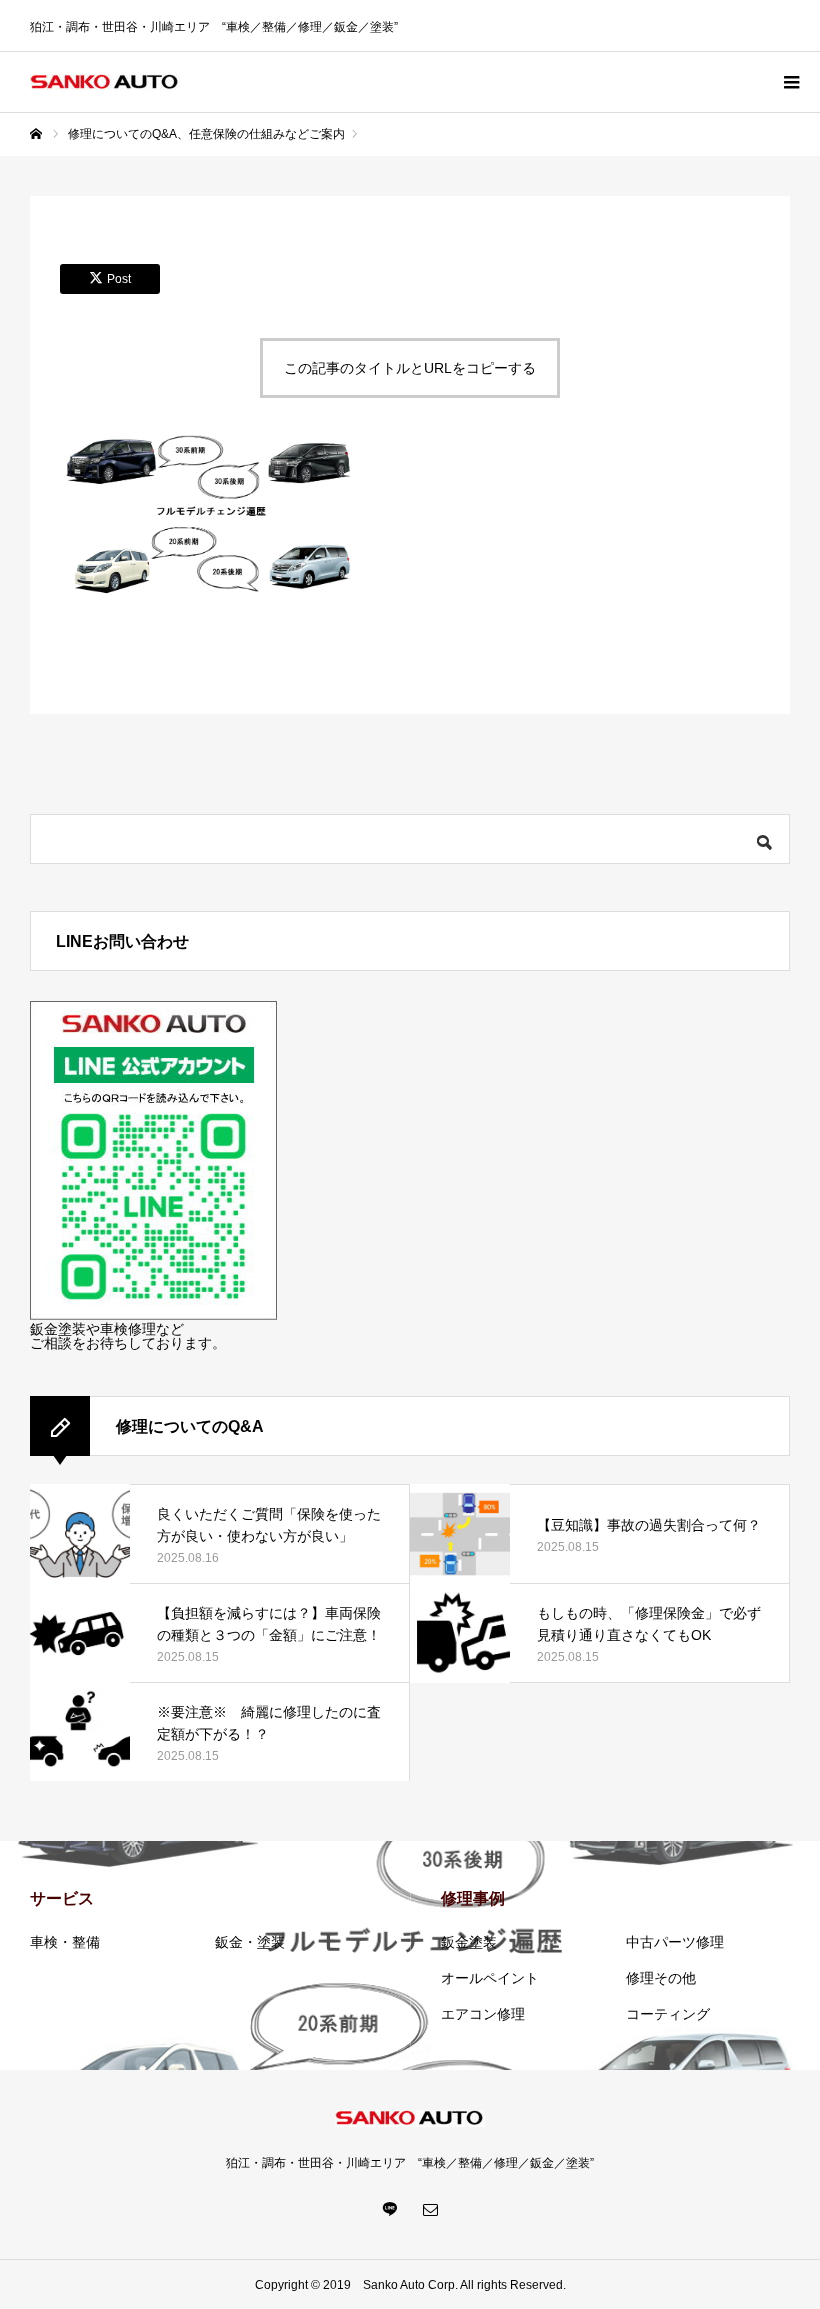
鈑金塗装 (469, 1942)
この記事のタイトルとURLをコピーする (410, 368)
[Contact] (430, 2209)
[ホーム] (36, 134)
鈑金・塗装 (250, 1942)
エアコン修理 (483, 2014)
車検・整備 (65, 1942)
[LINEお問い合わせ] (153, 1315)
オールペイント (490, 1978)
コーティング (668, 2014)
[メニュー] (790, 82)
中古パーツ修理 (675, 1942)
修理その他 (661, 1978)
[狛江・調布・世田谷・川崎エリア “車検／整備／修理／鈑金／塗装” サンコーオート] (105, 82)
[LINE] (390, 2209)
